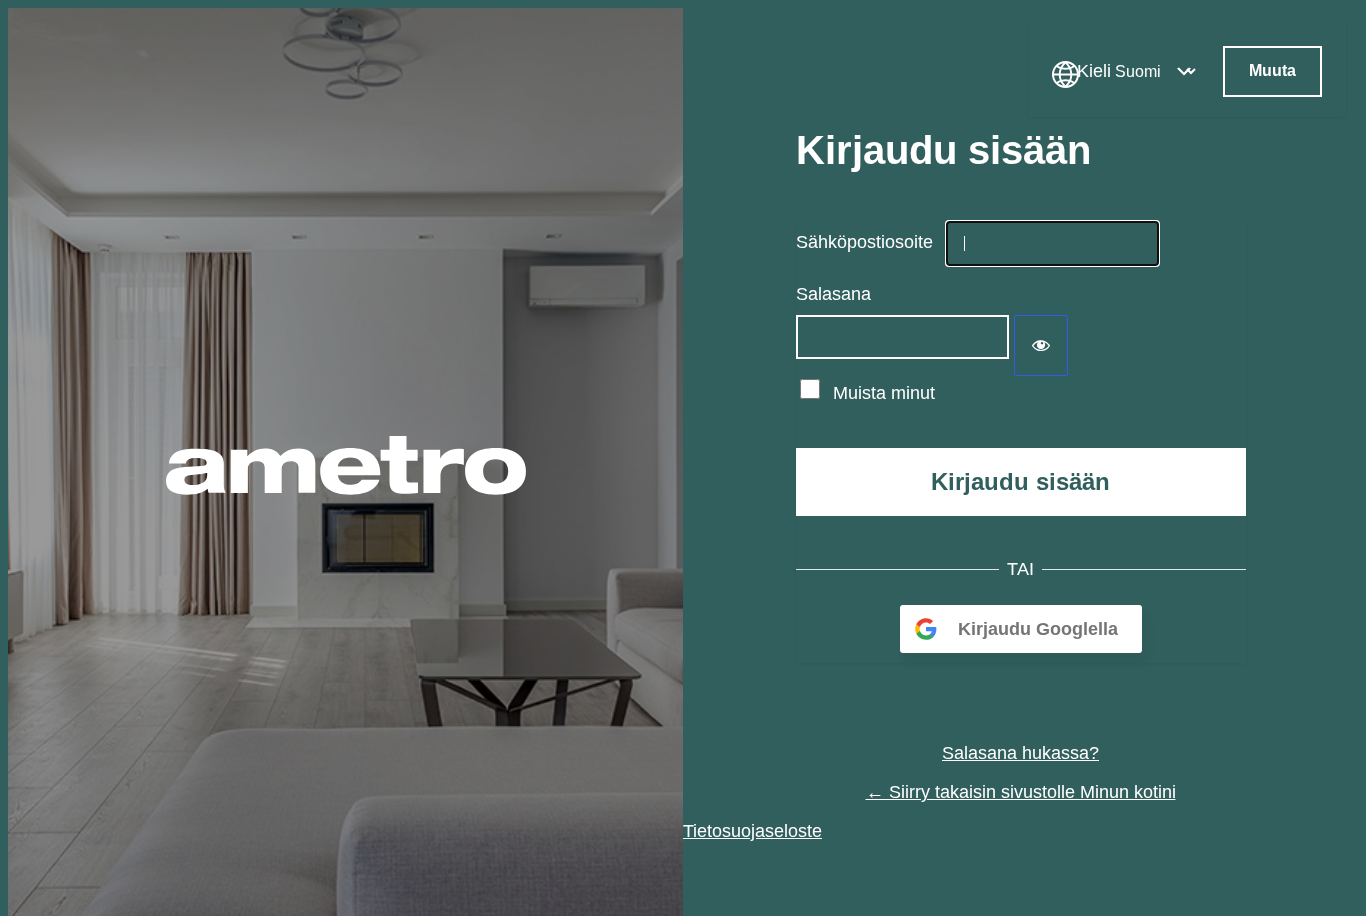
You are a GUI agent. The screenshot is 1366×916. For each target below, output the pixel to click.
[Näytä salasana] (1041, 345)
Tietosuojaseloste (752, 831)
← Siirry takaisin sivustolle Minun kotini (1021, 792)
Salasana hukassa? (1020, 753)
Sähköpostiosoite (864, 242)
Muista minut (884, 393)
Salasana (833, 294)
